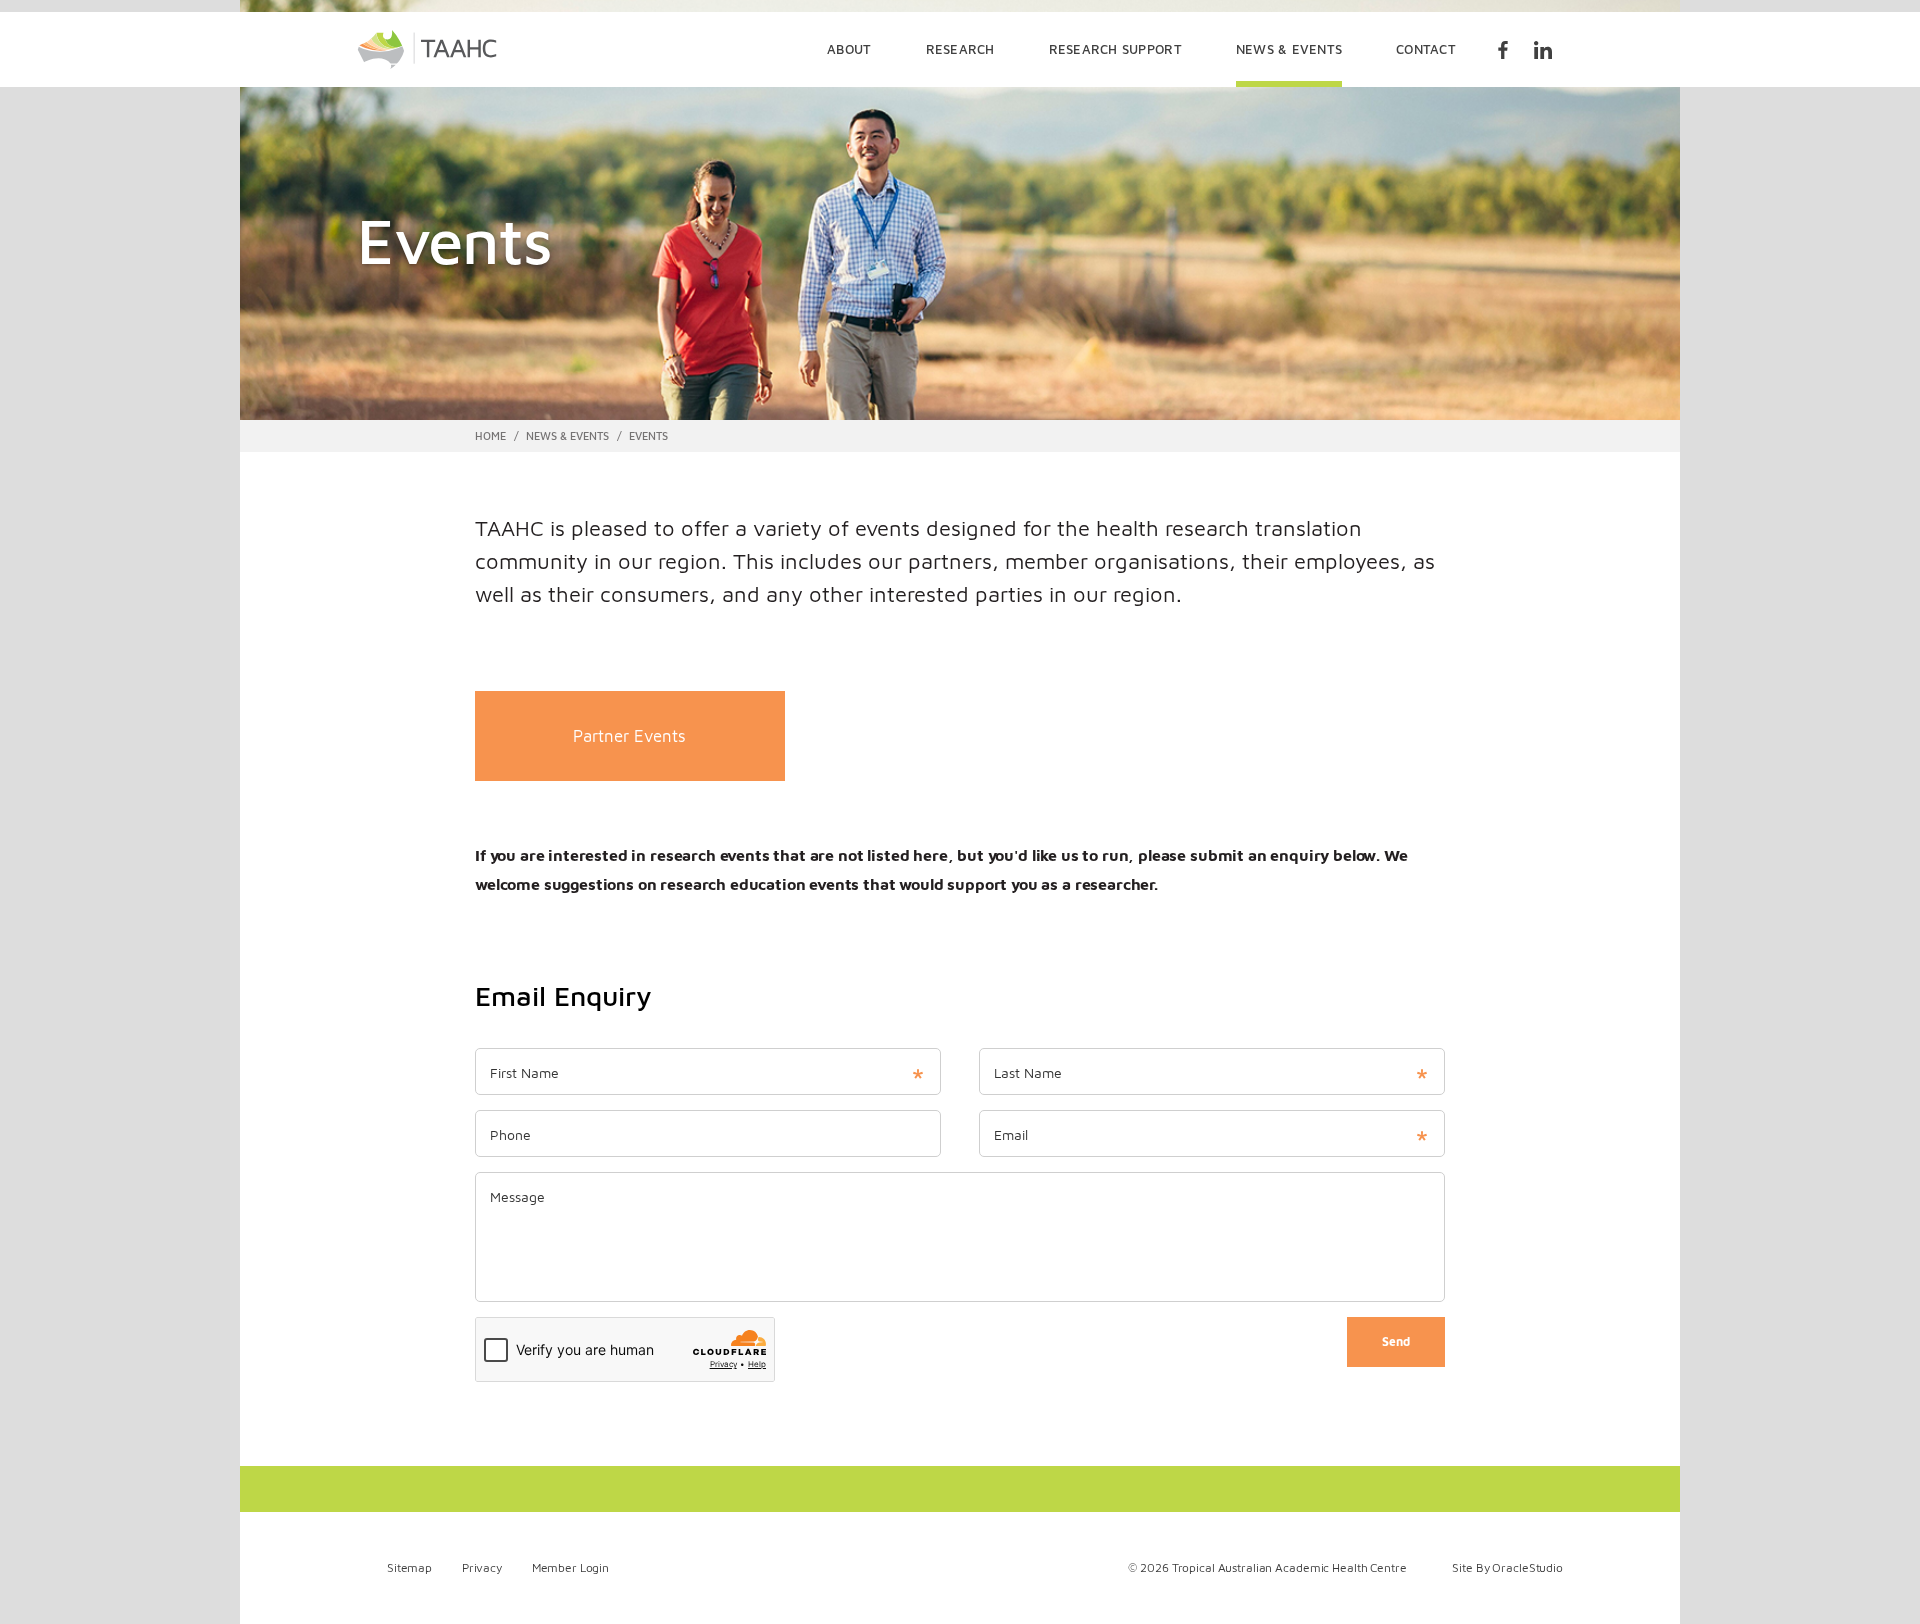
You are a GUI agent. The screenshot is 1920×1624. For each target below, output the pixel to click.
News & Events (1289, 49)
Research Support (1115, 49)
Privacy (482, 1567)
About (849, 49)
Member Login (570, 1567)
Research (960, 49)
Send (1396, 1341)
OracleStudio (1527, 1567)
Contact (1426, 49)
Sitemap (409, 1567)
